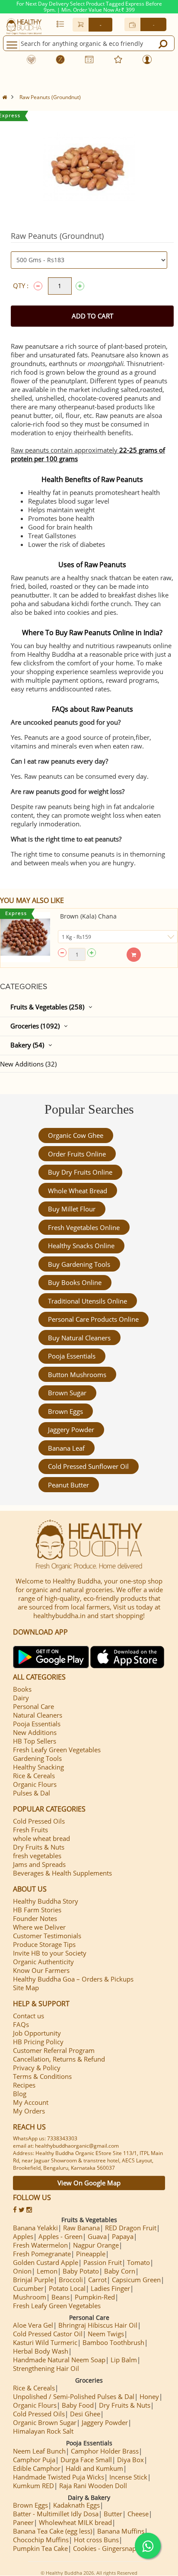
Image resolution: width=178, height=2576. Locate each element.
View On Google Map (89, 2183)
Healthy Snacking (38, 1767)
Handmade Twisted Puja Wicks (59, 2477)
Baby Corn (120, 2271)
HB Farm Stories (37, 1910)
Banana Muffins (121, 2531)
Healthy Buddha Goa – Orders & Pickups (73, 1979)
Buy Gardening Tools (79, 1264)
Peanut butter (68, 1485)
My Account (31, 2102)
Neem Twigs (106, 2334)
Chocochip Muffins (41, 2540)
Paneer (23, 2522)
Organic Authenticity (43, 1962)
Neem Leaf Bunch (39, 2451)
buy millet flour (72, 1209)
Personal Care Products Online (93, 1319)
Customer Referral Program (54, 2050)
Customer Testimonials (47, 1936)
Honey (149, 2396)
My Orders (29, 2111)
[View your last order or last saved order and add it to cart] (60, 24)
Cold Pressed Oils (39, 1821)
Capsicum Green (136, 2280)
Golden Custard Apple (46, 2262)
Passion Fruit (103, 2262)
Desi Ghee (85, 2414)
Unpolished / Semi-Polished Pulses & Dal (74, 2396)
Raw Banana (81, 2228)
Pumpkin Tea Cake (40, 2548)
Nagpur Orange (96, 2245)
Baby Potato (81, 2271)
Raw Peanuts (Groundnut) (50, 97)
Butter (113, 2514)
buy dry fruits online (80, 1172)
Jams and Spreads (39, 1864)
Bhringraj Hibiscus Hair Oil (98, 2325)
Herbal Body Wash (41, 2351)
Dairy (21, 1698)
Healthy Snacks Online (81, 1246)
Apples (23, 2236)
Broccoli (71, 2280)
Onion (22, 2271)
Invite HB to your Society (50, 1953)
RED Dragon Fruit (131, 2228)
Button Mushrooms (77, 1375)
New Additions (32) (28, 1064)
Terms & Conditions (42, 2076)
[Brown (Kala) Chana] (25, 937)
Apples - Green (60, 2236)
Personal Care (33, 1706)
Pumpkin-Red (95, 2297)
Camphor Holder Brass (105, 2451)
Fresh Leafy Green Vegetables (57, 1750)
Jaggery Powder (71, 1429)
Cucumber (28, 2288)
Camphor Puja (34, 2460)
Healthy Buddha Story (46, 1901)
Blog (20, 2094)
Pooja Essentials (72, 1356)
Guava (97, 2236)
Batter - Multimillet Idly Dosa (56, 2514)
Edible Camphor (37, 2468)
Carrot (97, 2280)
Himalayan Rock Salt (43, 2431)
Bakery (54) (27, 1045)
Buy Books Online (75, 1282)
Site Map (26, 1988)
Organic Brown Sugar (45, 2422)
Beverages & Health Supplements (62, 1873)
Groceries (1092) (35, 1026)
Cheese (138, 2514)
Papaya (123, 2236)
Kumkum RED (33, 2486)
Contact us (29, 2016)
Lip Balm (124, 2360)
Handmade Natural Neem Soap (59, 2360)
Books (22, 1689)
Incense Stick (128, 2477)
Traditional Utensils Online (87, 1301)
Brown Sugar (67, 1393)
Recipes (24, 2085)
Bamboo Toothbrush (113, 2342)
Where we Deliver (39, 1927)
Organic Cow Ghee (76, 1135)
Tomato (138, 2262)
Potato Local (67, 2288)
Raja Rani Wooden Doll (93, 2486)
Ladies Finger (110, 2288)
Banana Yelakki (35, 2228)
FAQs (21, 2024)
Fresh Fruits (30, 1830)
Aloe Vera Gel (33, 2325)
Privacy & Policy (37, 2068)
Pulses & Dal (32, 1793)
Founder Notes (35, 1918)
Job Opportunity (37, 2033)
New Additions (35, 1732)
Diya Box (130, 2460)
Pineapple (91, 2254)
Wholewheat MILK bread (75, 2522)
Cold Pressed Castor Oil (48, 2334)
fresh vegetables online (84, 1227)
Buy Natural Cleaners (79, 1338)
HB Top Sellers (35, 1741)
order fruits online (77, 1154)
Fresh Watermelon (40, 2245)
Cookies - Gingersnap (105, 2548)
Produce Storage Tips (44, 1944)
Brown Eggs (65, 1411)
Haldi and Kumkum (94, 2468)
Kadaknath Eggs (76, 2505)
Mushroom (30, 2297)
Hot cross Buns (96, 2540)
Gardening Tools (37, 1758)
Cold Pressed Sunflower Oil (88, 1466)
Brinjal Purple (33, 2280)
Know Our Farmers (41, 1970)
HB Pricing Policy (38, 2042)
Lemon (47, 2271)
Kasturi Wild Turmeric (45, 2342)
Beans (60, 2297)
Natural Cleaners (38, 1715)
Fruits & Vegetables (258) (47, 1007)
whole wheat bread (78, 1191)
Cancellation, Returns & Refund (59, 2059)
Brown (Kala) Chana (88, 916)
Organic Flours (35, 1784)
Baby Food (78, 2405)
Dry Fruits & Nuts (39, 1847)
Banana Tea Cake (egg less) (52, 2531)
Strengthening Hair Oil (46, 2368)
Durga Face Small (86, 2460)
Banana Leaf (66, 1448)
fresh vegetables (37, 1856)
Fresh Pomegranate (42, 2254)
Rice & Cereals (34, 1776)
